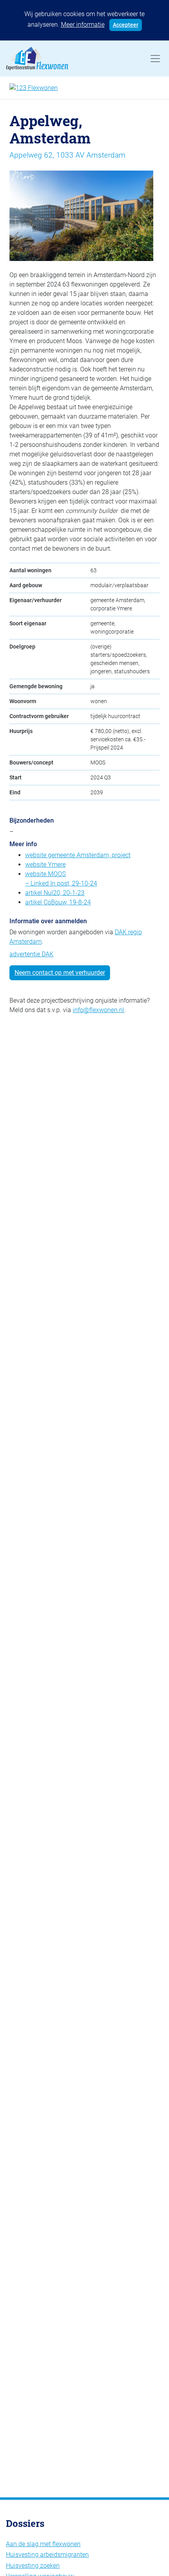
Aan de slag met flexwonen (43, 2544)
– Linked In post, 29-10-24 (61, 883)
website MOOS (45, 874)
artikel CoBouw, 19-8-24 (58, 902)
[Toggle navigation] (155, 59)
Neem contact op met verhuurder (60, 973)
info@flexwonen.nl (98, 1010)
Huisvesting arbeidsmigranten (47, 2555)
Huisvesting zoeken (33, 2566)
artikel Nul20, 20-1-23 (55, 893)
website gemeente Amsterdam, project (78, 855)
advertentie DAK (31, 954)
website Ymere (45, 864)
